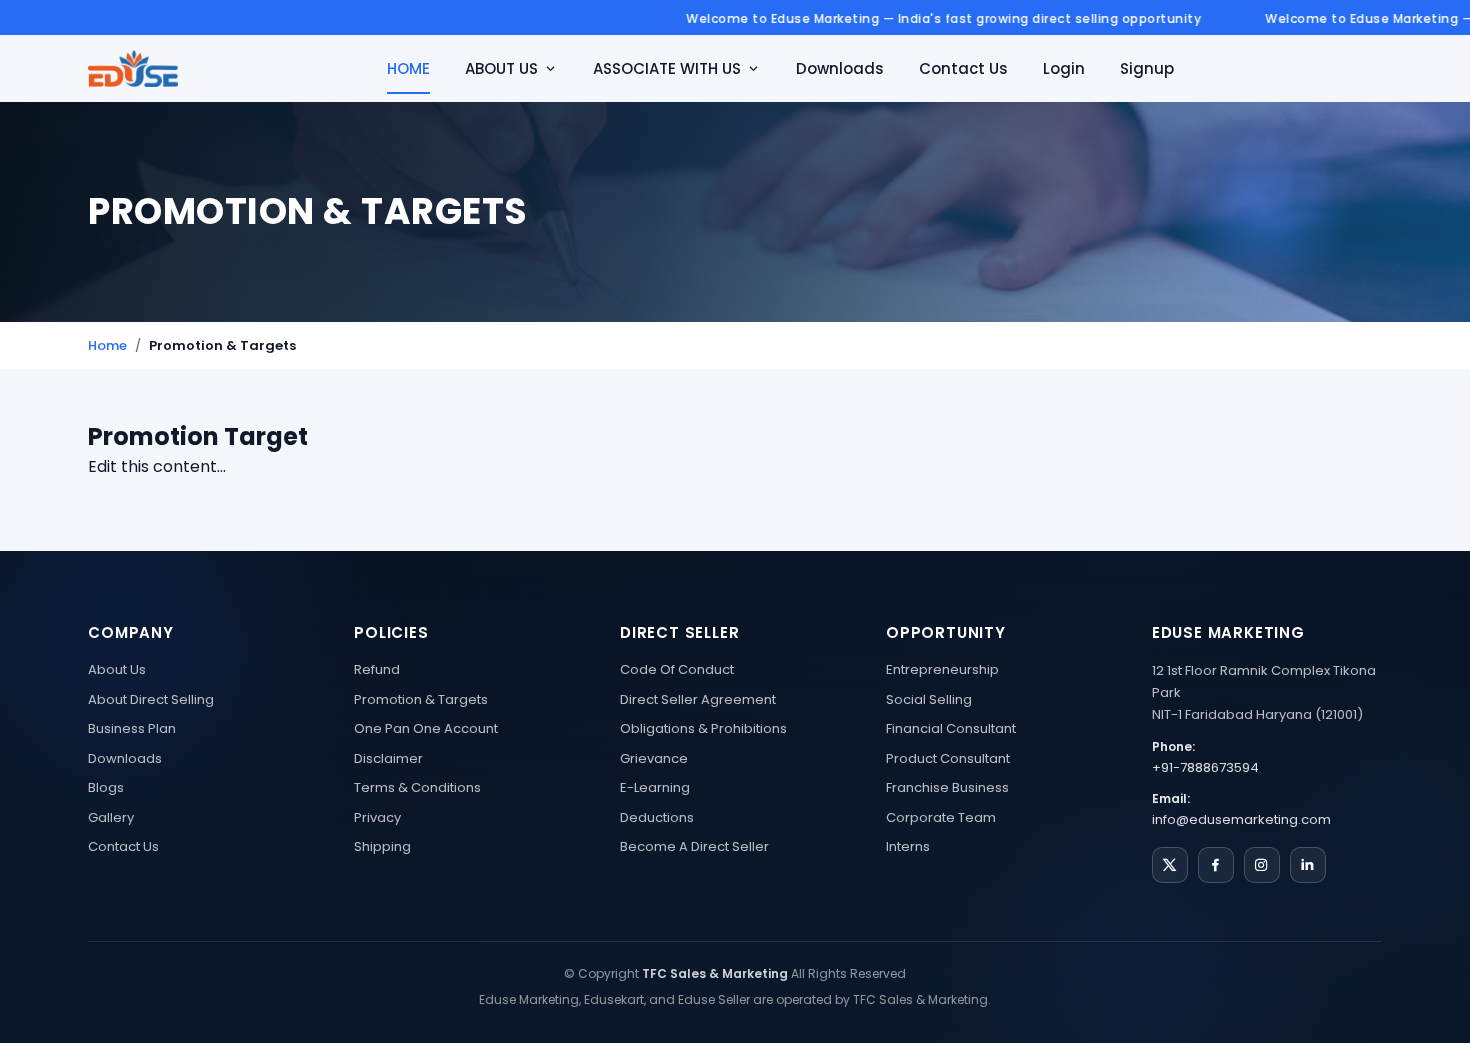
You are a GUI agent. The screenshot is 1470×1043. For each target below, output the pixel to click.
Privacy (377, 817)
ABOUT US (501, 68)
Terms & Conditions (417, 787)
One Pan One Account (426, 728)
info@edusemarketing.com (1241, 819)
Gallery (111, 817)
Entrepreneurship (942, 669)
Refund (377, 669)
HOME (408, 68)
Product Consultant (948, 758)
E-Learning (655, 787)
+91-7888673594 (1205, 767)
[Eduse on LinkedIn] (1308, 865)
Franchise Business (947, 787)
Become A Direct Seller (694, 846)
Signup (1147, 68)
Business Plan (132, 728)
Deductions (657, 817)
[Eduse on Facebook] (1216, 865)
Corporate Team (941, 817)
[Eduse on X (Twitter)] (1170, 865)
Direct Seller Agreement (698, 699)
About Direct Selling (151, 699)
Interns (908, 846)
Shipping (382, 846)
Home (107, 345)
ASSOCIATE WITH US (667, 68)
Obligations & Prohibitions (703, 728)
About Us (117, 669)
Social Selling (929, 699)
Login (1064, 68)
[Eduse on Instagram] (1262, 865)
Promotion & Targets (421, 699)
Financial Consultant (951, 728)
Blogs (106, 787)
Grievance (654, 758)
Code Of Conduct (677, 669)
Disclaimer (388, 758)
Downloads (840, 68)
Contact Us (963, 68)
